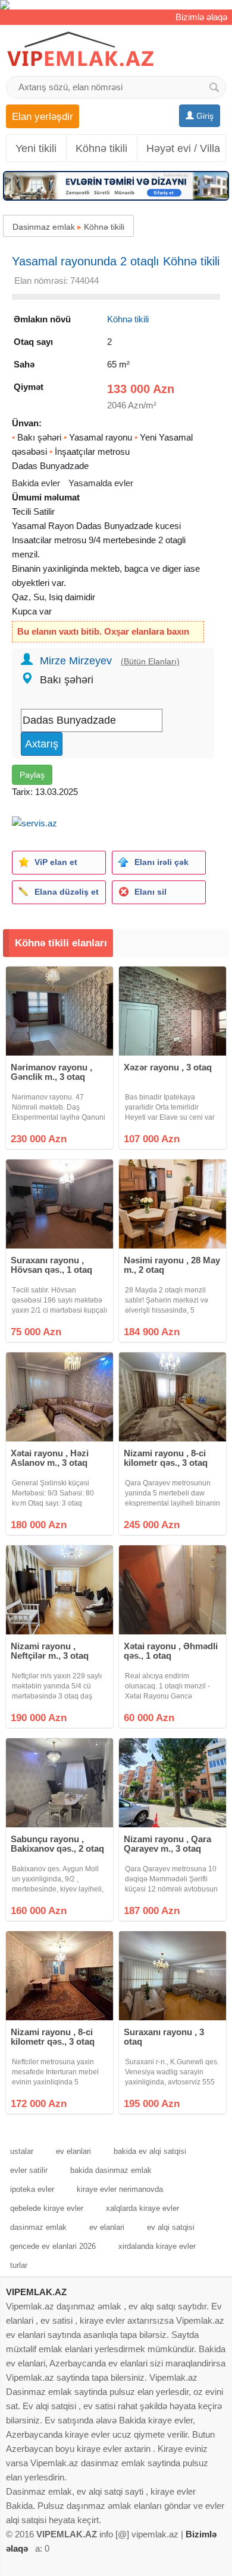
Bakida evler (36, 483)
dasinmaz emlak (38, 2227)
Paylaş (32, 775)
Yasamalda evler (101, 483)
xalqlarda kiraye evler (142, 2208)
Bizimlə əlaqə (201, 17)
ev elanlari (73, 2151)
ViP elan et (56, 862)
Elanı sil (151, 892)
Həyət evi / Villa (183, 148)
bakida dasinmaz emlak (111, 2170)
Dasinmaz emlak (44, 227)
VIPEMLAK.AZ (36, 2292)
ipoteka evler (32, 2189)
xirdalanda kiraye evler (157, 2246)
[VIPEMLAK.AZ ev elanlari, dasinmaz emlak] (80, 50)
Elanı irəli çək (162, 862)
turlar (19, 2265)
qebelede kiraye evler (47, 2208)
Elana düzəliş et (67, 892)
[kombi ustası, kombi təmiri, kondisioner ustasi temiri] (116, 5)
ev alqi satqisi (171, 2227)
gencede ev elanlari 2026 (53, 2246)
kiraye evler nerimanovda (120, 2189)
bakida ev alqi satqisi (150, 2151)
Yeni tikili (36, 148)
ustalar (22, 2151)
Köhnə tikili (101, 148)
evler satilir (29, 2170)
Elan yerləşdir (43, 116)
